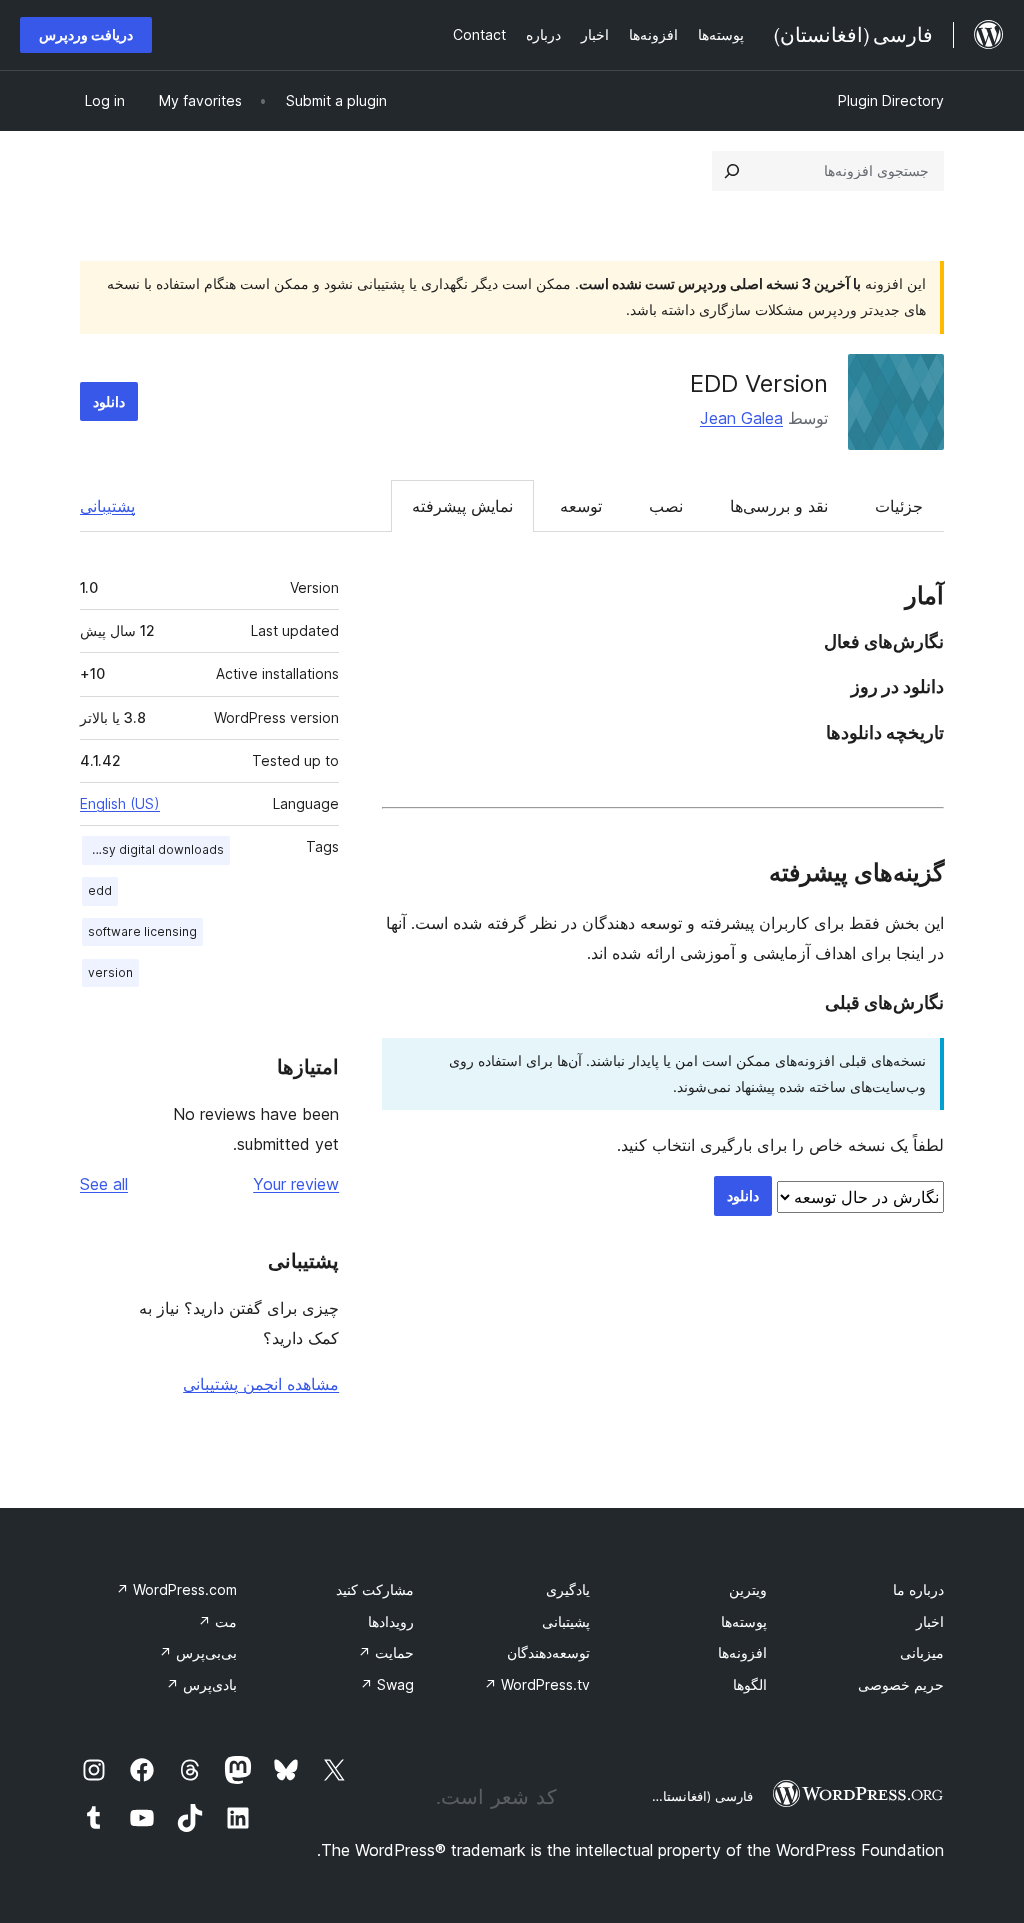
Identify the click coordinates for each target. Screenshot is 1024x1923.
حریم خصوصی (901, 1684)
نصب (666, 506)
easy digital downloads (155, 849)
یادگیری (568, 1589)
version (110, 972)
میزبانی (922, 1652)
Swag (387, 1684)
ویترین (748, 1589)
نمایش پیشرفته (462, 506)
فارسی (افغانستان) (700, 1796)
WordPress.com (176, 1589)
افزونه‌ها (742, 1652)
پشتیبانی (107, 506)
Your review (296, 1184)
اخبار (930, 1621)
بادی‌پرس (201, 1684)
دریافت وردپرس (86, 34)
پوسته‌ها (744, 1621)
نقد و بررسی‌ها (779, 506)
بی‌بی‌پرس (198, 1652)
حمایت (386, 1652)
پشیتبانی (566, 1621)
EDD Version (759, 383)
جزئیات (899, 506)
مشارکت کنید (375, 1589)
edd (100, 890)
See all (104, 1184)
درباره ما (918, 1589)
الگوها (750, 1684)
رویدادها (391, 1621)
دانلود (109, 401)
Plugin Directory (891, 100)
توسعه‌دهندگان (548, 1652)
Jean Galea (741, 418)
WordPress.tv (537, 1684)
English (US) (120, 803)
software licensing (142, 931)
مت (217, 1621)
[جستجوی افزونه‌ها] (732, 171)
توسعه (581, 506)
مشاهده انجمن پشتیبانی (261, 1384)
